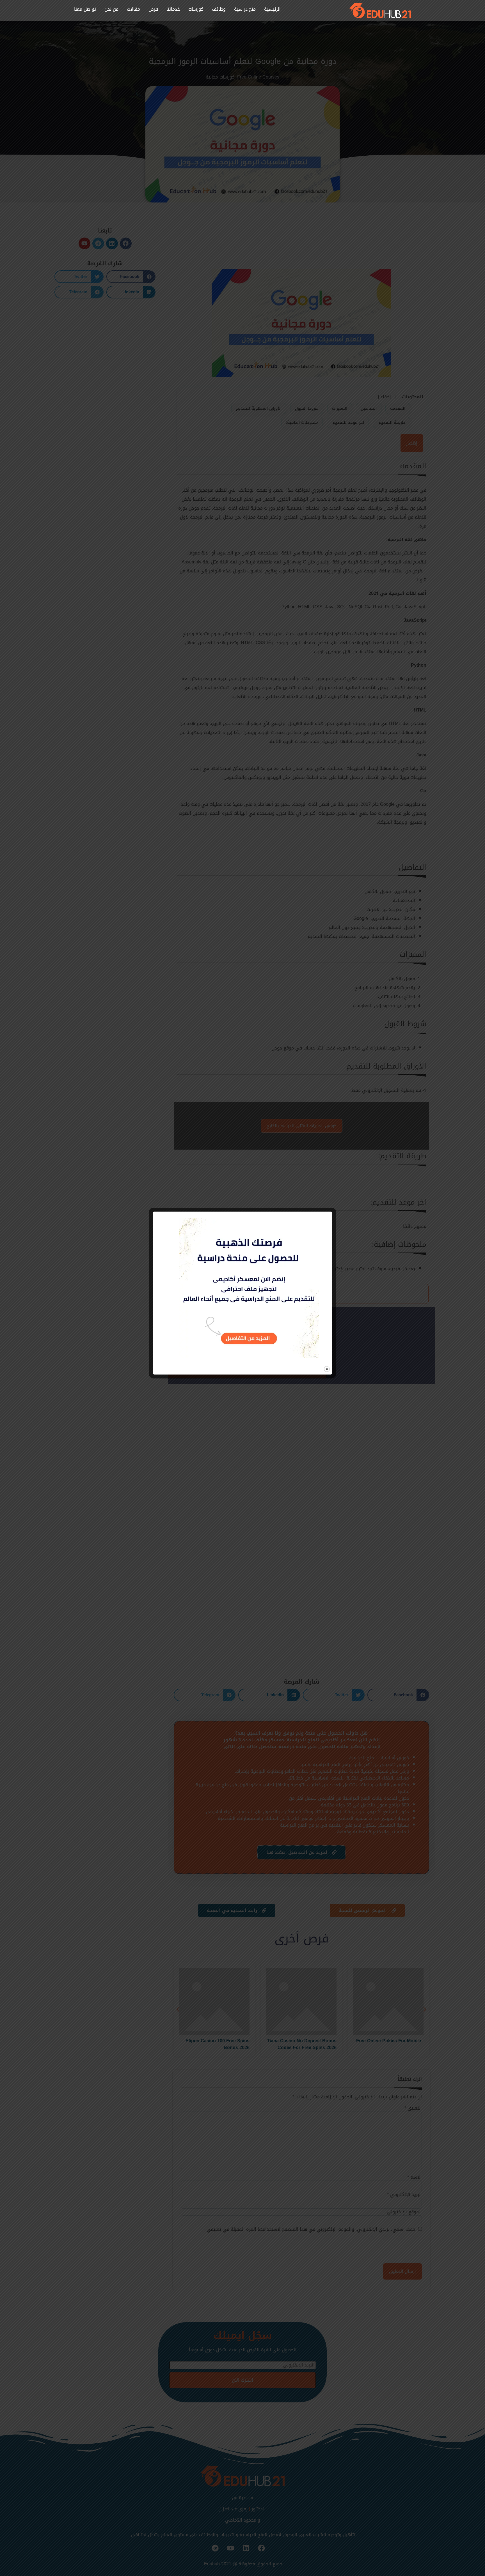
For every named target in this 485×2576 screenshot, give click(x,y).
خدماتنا (173, 9)
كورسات (196, 9)
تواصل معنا (85, 9)
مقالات (133, 9)
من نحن (111, 9)
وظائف (219, 9)
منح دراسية (245, 9)
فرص (153, 9)
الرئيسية (272, 9)
